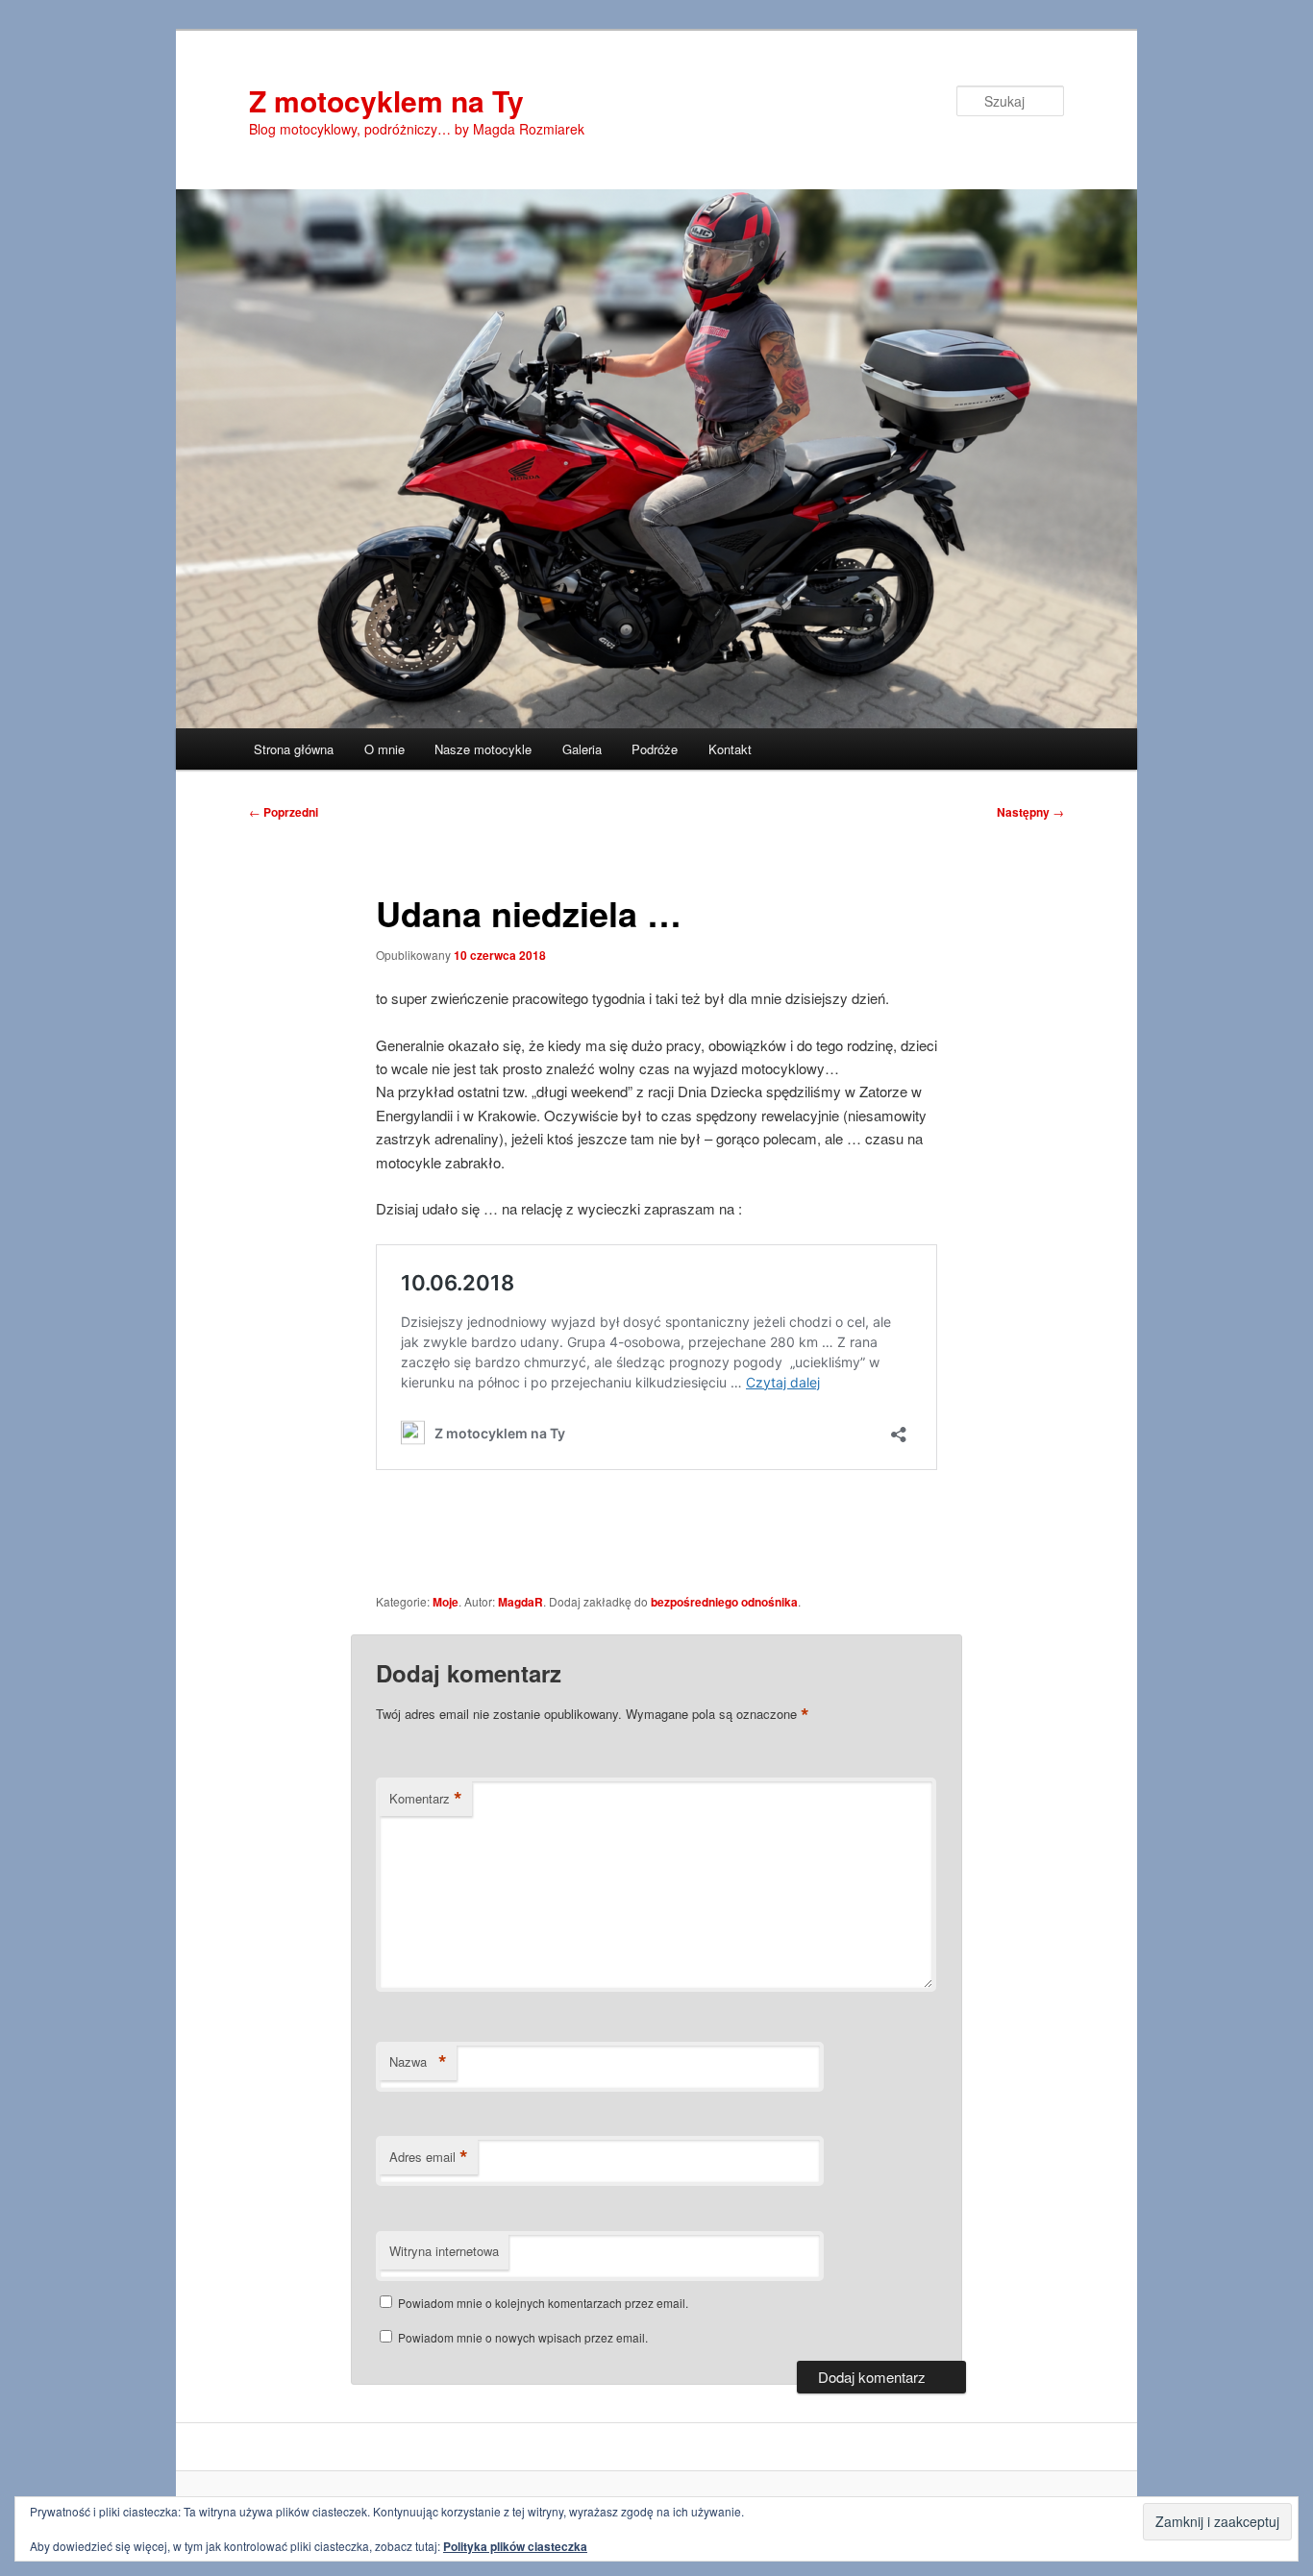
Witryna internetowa (444, 2251)
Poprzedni (284, 812)
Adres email (429, 2157)
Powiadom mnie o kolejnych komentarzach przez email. (543, 2303)
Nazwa (418, 2062)
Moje (446, 1602)
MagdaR (520, 1602)
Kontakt (730, 749)
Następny (1030, 812)
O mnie (384, 749)
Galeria (582, 749)
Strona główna (294, 749)
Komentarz (426, 1799)
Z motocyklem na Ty (386, 100)
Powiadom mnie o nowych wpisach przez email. (523, 2337)
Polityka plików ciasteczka (515, 2546)
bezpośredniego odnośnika (724, 1602)
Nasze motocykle (483, 749)
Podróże (655, 749)
